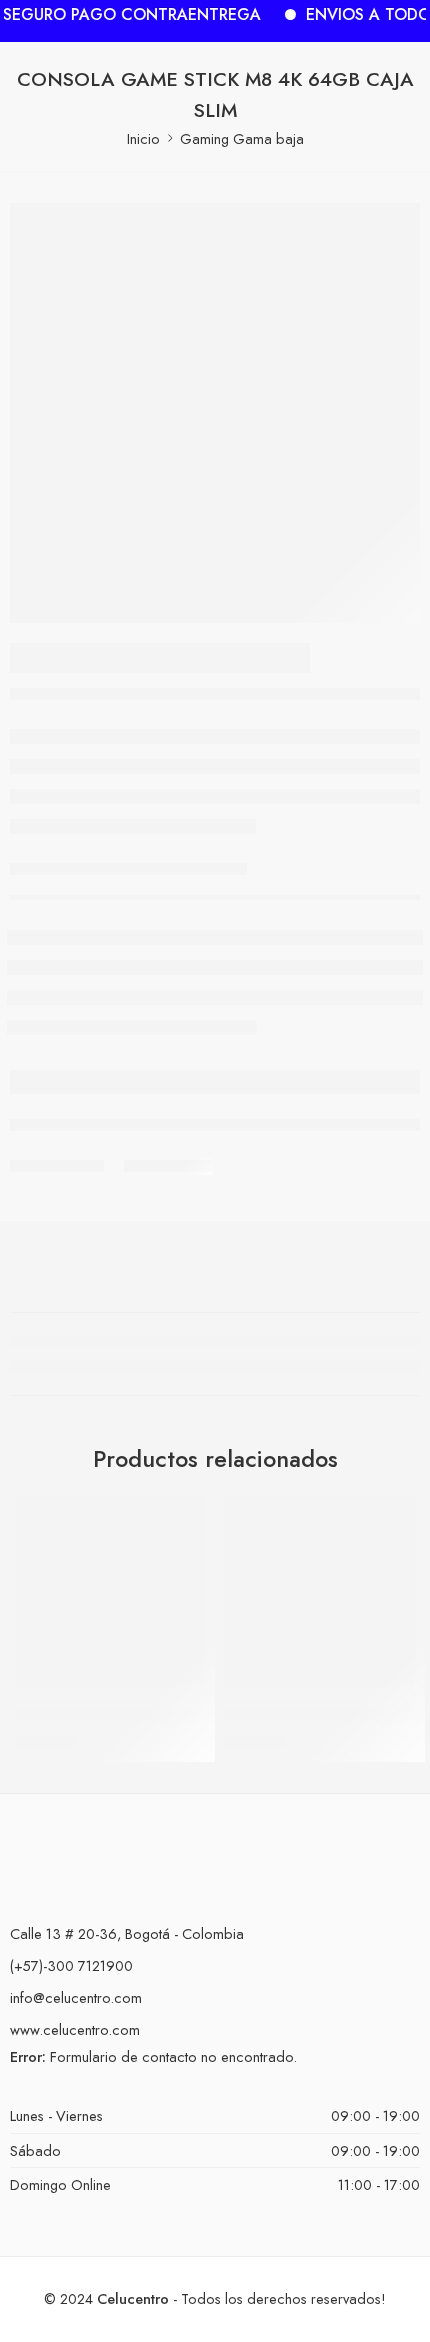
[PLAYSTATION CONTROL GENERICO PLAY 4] (320, 1592)
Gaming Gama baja (242, 138)
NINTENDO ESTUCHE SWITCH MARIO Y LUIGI (181, 1715)
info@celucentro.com (76, 1997)
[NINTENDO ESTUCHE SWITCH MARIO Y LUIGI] (110, 1592)
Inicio (143, 138)
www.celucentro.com (75, 2029)
